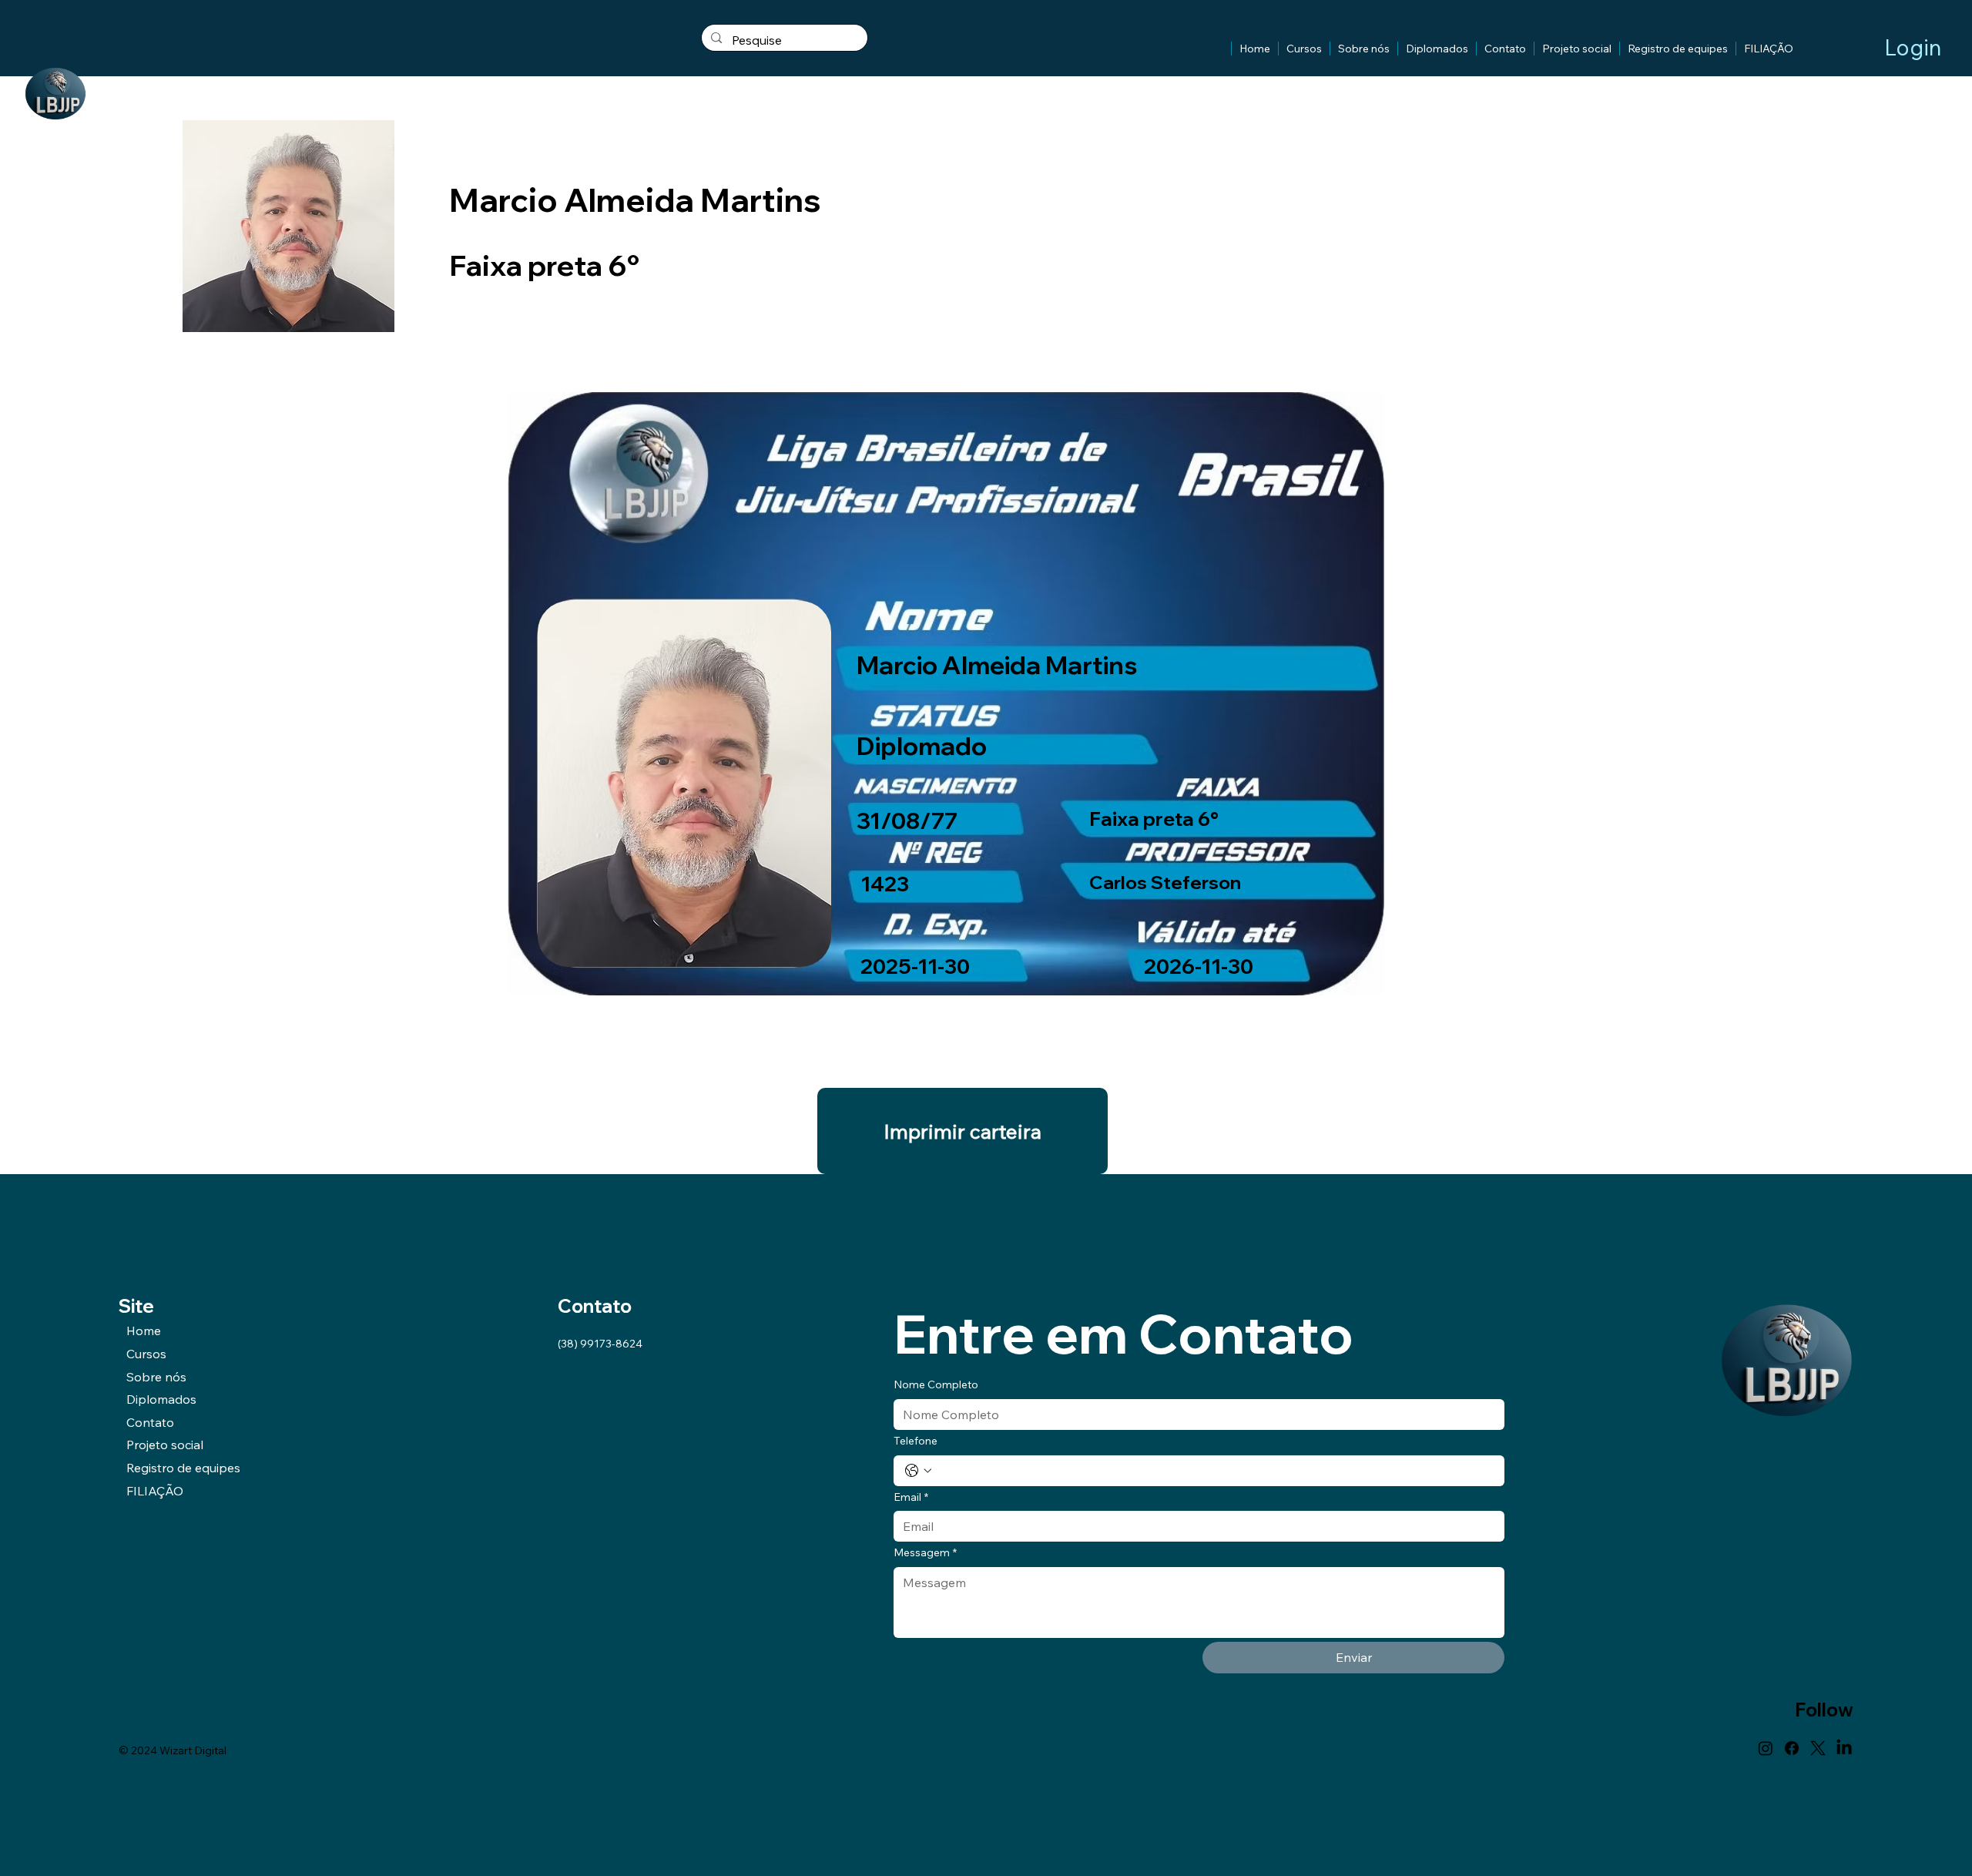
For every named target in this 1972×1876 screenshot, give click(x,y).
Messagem (925, 1552)
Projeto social (165, 1445)
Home (144, 1331)
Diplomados (161, 1399)
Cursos (146, 1354)
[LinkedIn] (1844, 1748)
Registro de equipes (183, 1468)
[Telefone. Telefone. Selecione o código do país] (918, 1471)
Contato (150, 1422)
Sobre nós (156, 1377)
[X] (1818, 1748)
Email (911, 1497)
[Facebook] (1792, 1748)
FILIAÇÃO (155, 1491)
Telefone (916, 1441)
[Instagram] (1766, 1748)
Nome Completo (936, 1384)
